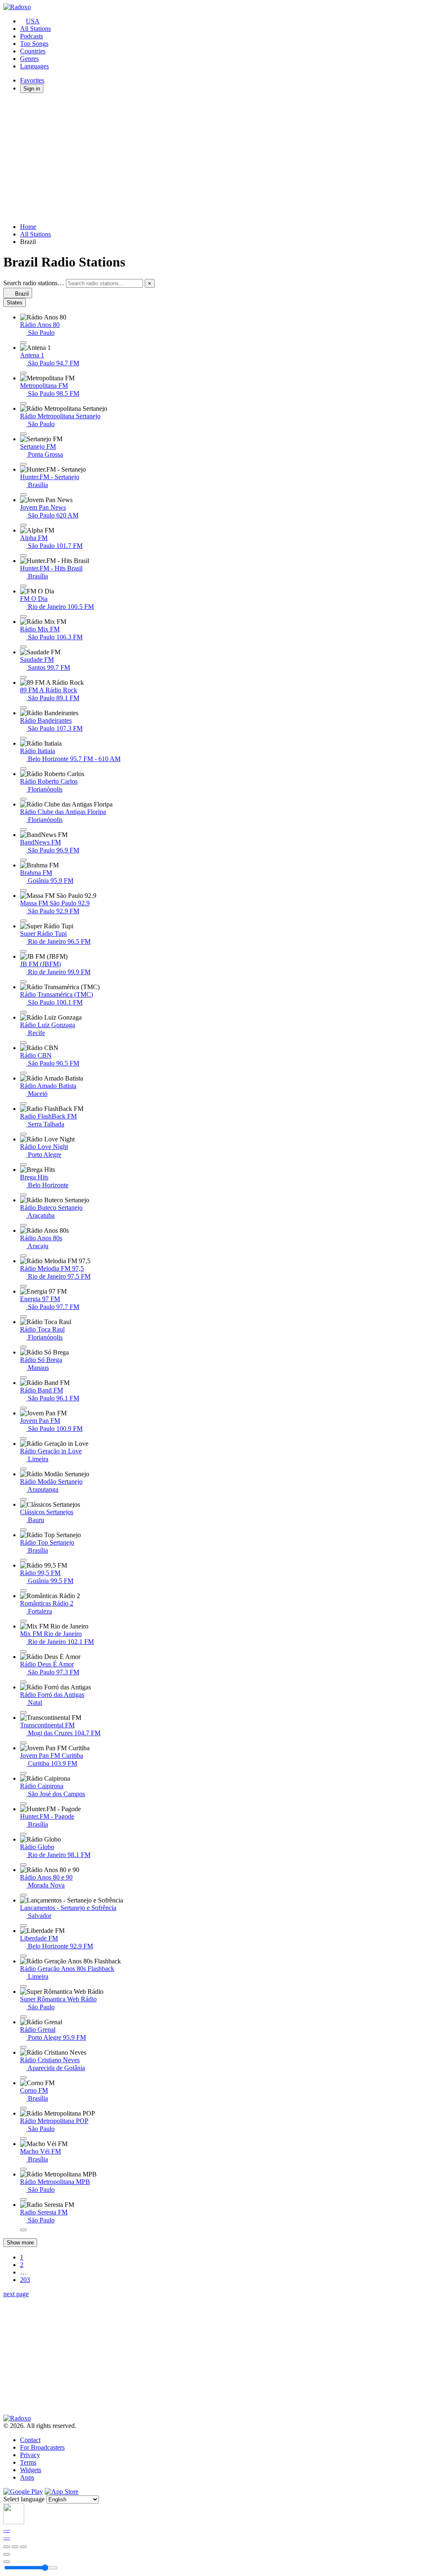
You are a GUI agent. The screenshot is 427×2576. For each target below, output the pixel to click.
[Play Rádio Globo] (23, 1865)
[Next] (23, 2547)
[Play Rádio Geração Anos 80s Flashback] (23, 1986)
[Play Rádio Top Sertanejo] (23, 1560)
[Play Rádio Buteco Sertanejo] (23, 1225)
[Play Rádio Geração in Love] (23, 1469)
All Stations (35, 29)
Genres (29, 59)
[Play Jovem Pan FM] (23, 1438)
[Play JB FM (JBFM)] (23, 982)
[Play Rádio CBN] (23, 1073)
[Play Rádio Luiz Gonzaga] (23, 1043)
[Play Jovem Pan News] (23, 525)
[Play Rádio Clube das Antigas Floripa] (23, 829)
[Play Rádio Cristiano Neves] (23, 2078)
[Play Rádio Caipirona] (23, 1804)
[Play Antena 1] (23, 373)
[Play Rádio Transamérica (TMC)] (23, 1012)
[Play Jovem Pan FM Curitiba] (23, 1773)
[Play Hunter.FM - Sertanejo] (23, 495)
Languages (34, 66)
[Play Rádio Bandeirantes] (23, 738)
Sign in (32, 89)
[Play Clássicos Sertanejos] (23, 1530)
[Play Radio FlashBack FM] (23, 1134)
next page (16, 2294)
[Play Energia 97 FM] (23, 1317)
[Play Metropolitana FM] (23, 403)
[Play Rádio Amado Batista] (23, 1103)
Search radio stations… (34, 283)
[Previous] (7, 2547)
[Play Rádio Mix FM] (23, 647)
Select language (24, 2499)
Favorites (32, 80)
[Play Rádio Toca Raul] (23, 1347)
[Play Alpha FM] (23, 555)
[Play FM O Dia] (23, 616)
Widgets (31, 2470)
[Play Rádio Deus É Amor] (23, 1682)
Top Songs (34, 44)
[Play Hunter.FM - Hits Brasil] (23, 586)
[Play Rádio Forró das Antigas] (23, 1712)
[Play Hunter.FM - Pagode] (23, 1834)
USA (33, 21)
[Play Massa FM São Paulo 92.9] (23, 921)
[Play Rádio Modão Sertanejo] (23, 1499)
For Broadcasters (42, 2447)
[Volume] (7, 2562)
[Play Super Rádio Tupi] (23, 951)
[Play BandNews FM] (23, 860)
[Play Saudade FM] (23, 677)
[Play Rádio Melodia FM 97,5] (23, 1286)
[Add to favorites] (7, 2554)
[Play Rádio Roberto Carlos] (23, 799)
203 (25, 2280)
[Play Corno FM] (23, 2108)
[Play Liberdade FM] (23, 1956)
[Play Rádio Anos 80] (23, 342)
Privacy (30, 2455)
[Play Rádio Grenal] (23, 2047)
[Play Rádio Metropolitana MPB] (23, 2199)
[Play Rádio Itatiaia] (23, 769)
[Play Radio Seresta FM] (23, 2230)
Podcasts (31, 36)
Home (28, 227)
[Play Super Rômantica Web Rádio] (23, 2017)
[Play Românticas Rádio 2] (23, 1621)
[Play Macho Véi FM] (23, 2169)
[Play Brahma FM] (23, 890)
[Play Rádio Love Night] (23, 1164)
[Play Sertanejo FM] (23, 464)
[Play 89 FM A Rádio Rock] (23, 708)
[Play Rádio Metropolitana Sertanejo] (23, 434)
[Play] (15, 2547)
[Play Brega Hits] (23, 1195)
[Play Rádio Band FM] (23, 1408)
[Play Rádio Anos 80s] (23, 1256)
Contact (30, 2440)
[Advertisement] (213, 158)
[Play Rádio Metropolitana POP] (23, 2139)
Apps (27, 2477)
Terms (28, 2462)
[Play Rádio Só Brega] (23, 1377)
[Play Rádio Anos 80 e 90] (23, 1895)
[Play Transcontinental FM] (23, 1743)
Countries (33, 51)
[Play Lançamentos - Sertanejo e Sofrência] (23, 1925)
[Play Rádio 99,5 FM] (23, 1591)
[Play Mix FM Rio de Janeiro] (23, 1651)
